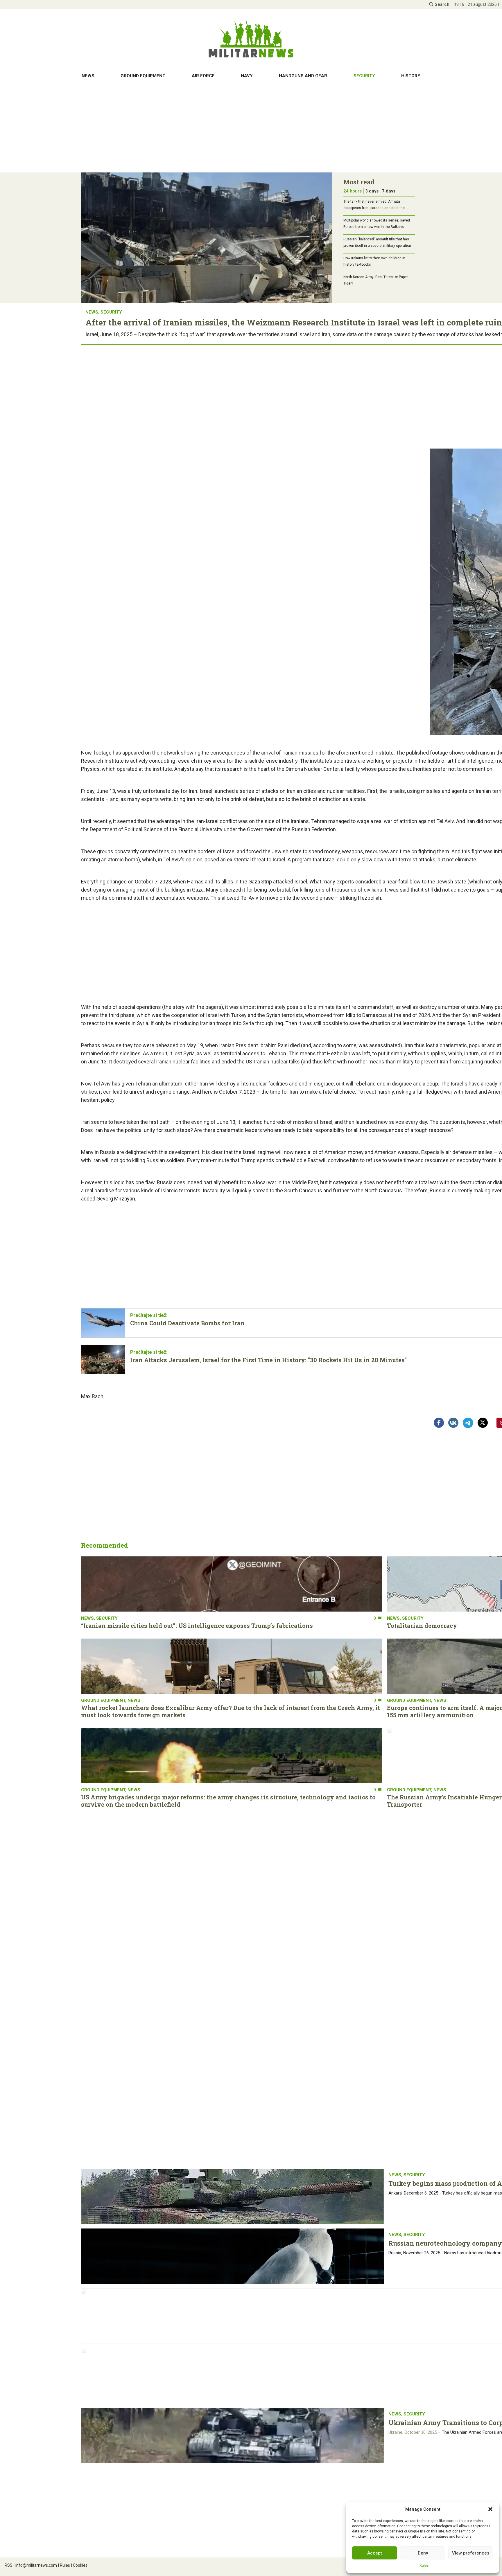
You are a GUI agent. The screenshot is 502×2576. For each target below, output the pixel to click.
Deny (423, 2553)
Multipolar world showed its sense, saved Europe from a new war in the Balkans (377, 224)
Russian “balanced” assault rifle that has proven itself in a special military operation (377, 242)
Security (364, 76)
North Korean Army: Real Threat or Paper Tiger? (376, 280)
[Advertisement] (251, 127)
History (411, 76)
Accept (375, 2553)
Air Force (203, 76)
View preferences (471, 2553)
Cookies (79, 2565)
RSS (9, 2565)
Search (441, 4)
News (88, 76)
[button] (490, 2509)
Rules (424, 2566)
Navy (247, 76)
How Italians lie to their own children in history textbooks (374, 261)
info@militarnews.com (35, 2565)
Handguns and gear (303, 76)
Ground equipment (143, 76)
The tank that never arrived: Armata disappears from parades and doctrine (374, 205)
